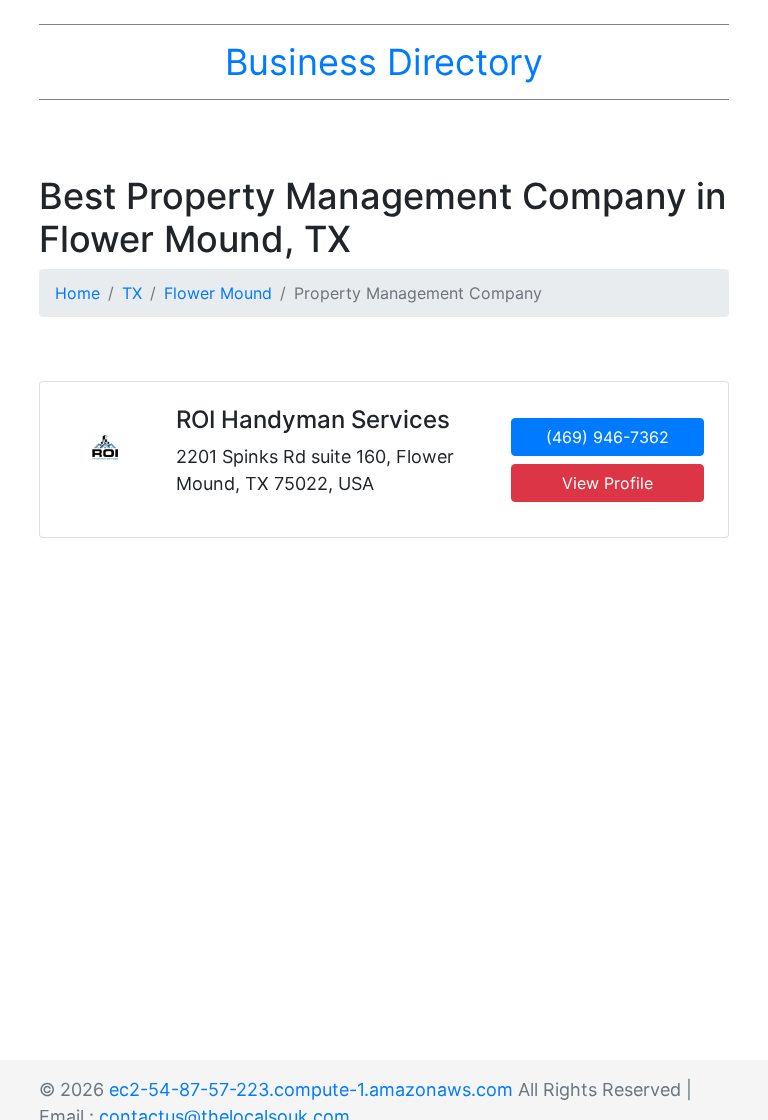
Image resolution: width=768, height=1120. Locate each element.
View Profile (607, 483)
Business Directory (384, 62)
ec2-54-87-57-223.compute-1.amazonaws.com (311, 1089)
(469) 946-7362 (607, 437)
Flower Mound (218, 293)
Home (77, 293)
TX (132, 293)
